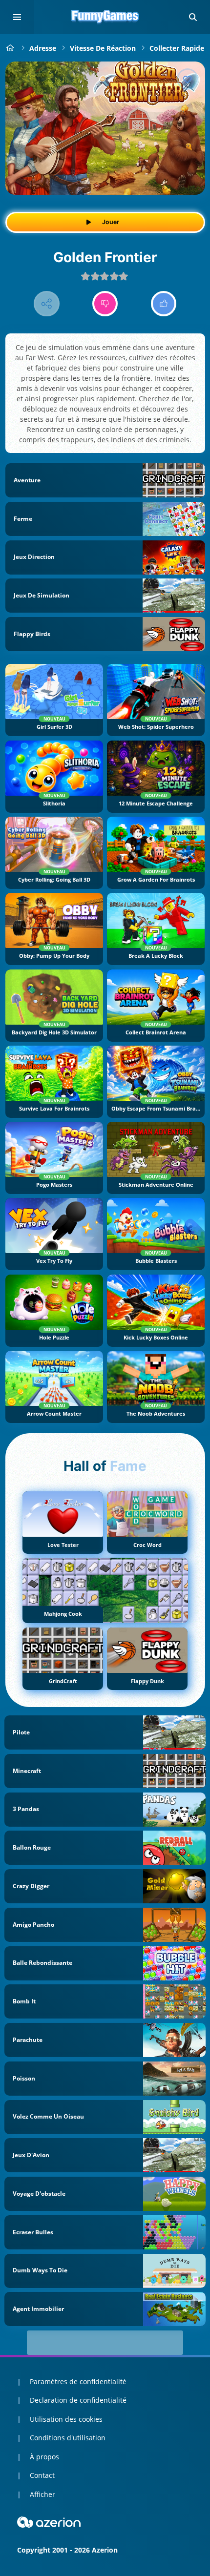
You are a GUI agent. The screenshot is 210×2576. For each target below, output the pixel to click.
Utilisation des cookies (66, 2419)
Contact (42, 2475)
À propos (44, 2457)
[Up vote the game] (164, 304)
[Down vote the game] (105, 304)
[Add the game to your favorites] (188, 79)
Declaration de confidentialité (78, 2400)
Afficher (42, 2494)
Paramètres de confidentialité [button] (78, 2381)
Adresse (43, 48)
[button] (193, 17)
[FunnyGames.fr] (10, 48)
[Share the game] (47, 304)
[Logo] (105, 17)
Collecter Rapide (177, 48)
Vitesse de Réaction (103, 48)
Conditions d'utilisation (68, 2438)
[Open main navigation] (17, 17)
